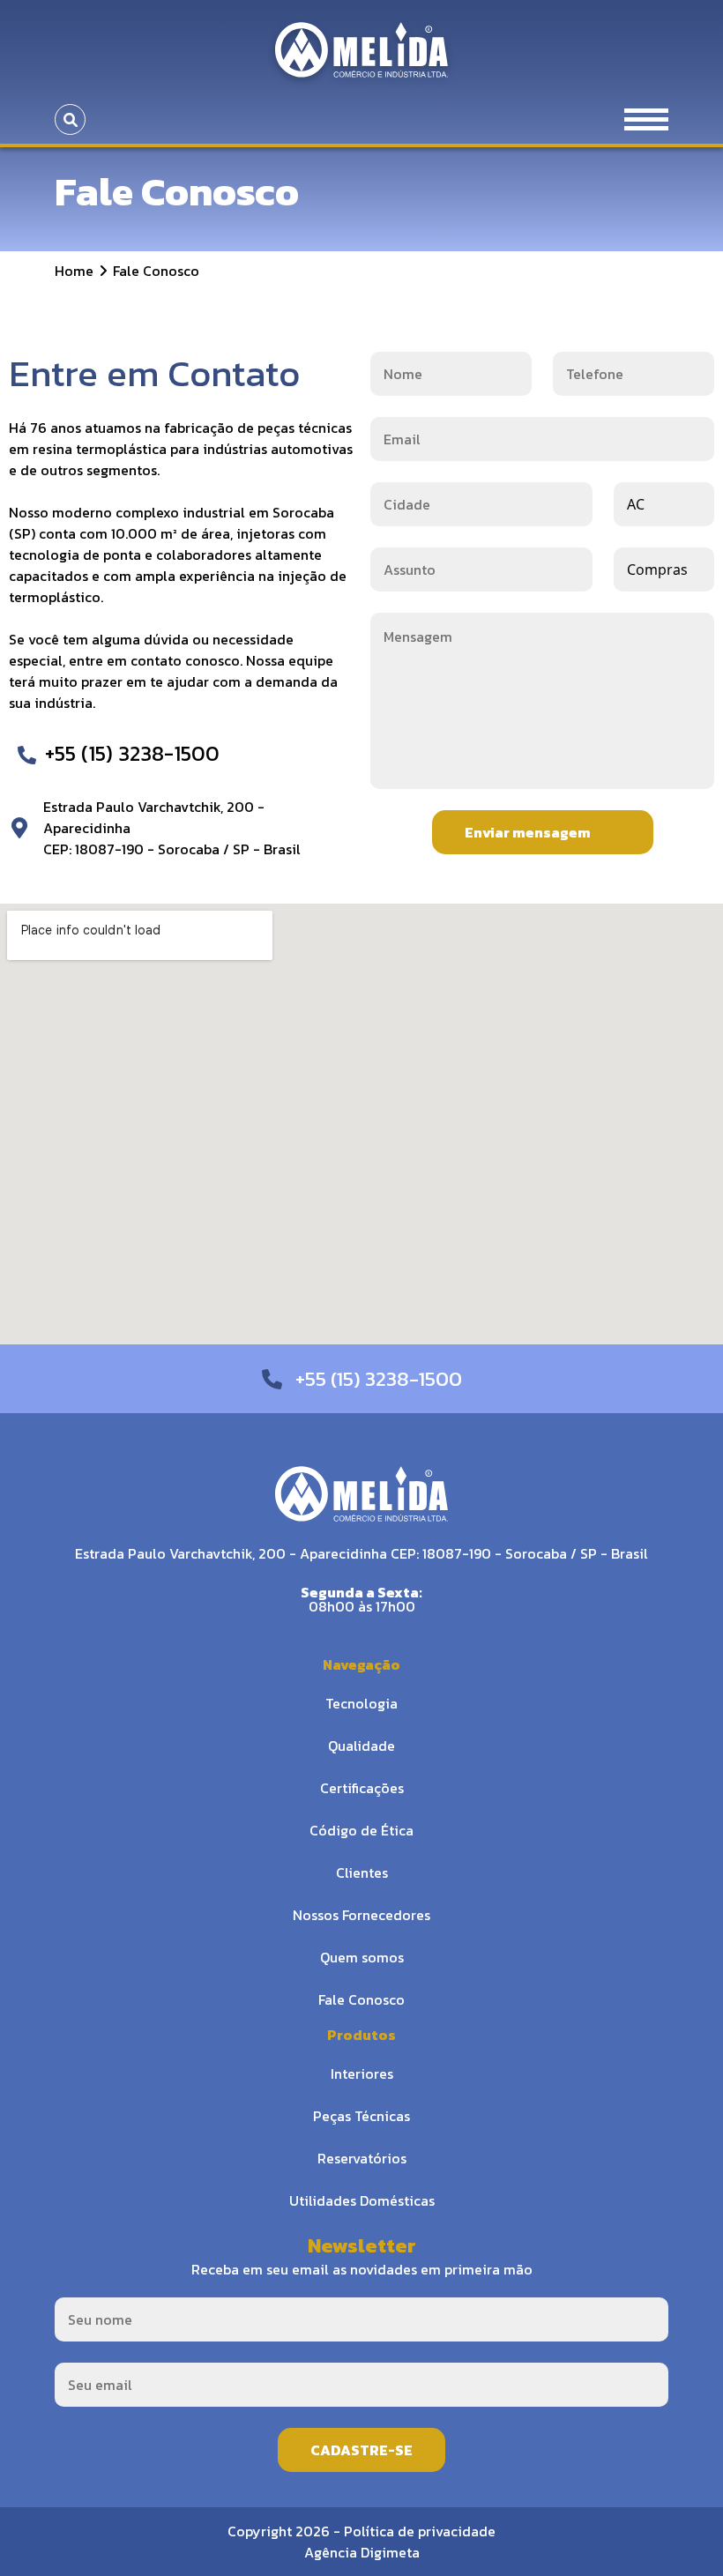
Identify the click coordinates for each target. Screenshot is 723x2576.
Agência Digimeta (362, 2552)
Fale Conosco (361, 1999)
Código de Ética (361, 1830)
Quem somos (362, 1957)
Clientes (362, 1872)
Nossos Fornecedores (361, 1915)
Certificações (362, 1788)
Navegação (361, 1664)
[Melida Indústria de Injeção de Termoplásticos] (361, 48)
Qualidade (361, 1746)
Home (74, 271)
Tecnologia (361, 1703)
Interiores (362, 2073)
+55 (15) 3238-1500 (132, 753)
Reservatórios (362, 2158)
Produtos (361, 2035)
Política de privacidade (420, 2531)
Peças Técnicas (361, 2116)
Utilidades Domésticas (362, 2200)
